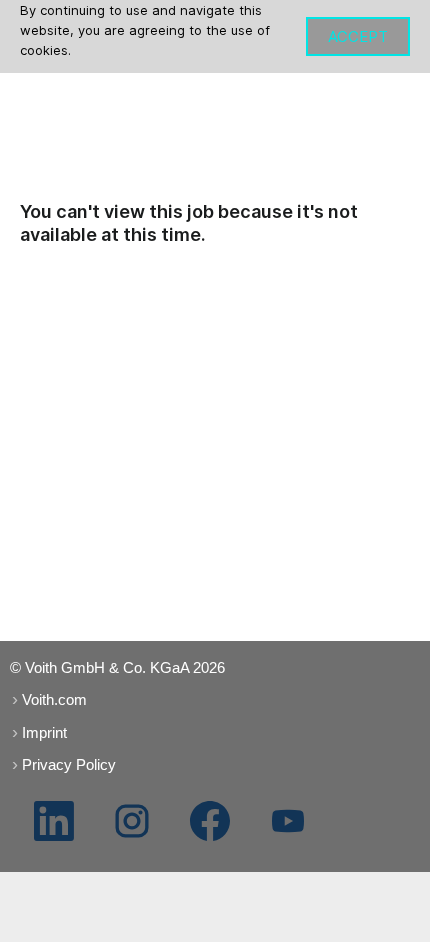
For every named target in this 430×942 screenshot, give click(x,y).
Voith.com (54, 699)
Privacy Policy (69, 764)
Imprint (44, 732)
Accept (358, 36)
